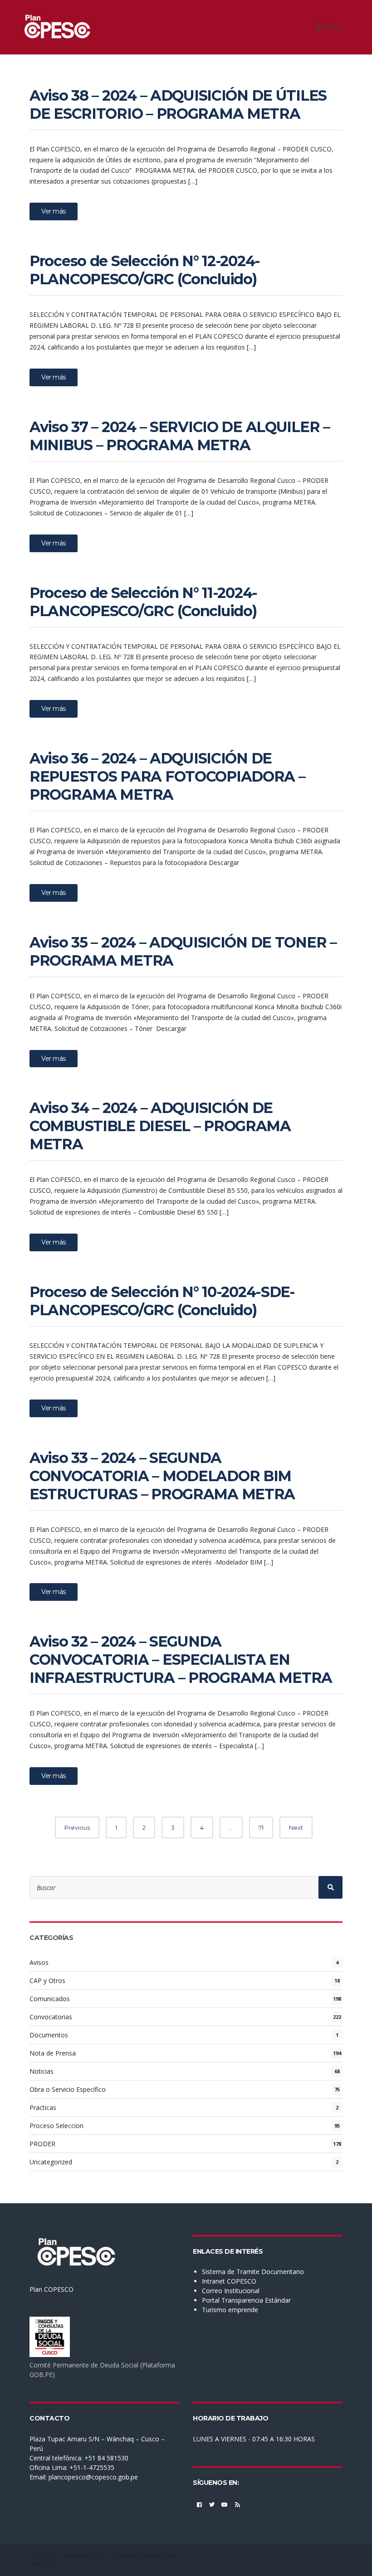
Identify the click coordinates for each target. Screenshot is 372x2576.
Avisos (39, 1962)
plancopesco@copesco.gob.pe (93, 2477)
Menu (332, 27)
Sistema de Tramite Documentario (253, 2272)
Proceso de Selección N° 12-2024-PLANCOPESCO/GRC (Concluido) (145, 270)
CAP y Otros (47, 1981)
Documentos (49, 2035)
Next (296, 1828)
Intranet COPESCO (229, 2281)
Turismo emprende (230, 2310)
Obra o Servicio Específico (68, 2089)
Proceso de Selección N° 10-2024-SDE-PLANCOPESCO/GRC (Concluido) (162, 1301)
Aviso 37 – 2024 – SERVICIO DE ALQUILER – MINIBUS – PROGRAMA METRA (180, 436)
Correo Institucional (231, 2291)
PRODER (42, 2144)
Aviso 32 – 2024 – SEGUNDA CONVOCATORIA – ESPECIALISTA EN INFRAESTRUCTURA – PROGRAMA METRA (181, 1660)
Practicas (43, 2107)
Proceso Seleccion (56, 2126)
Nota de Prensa (53, 2053)
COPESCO (43, 2555)
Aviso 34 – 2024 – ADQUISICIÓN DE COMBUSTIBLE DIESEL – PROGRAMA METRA (160, 1126)
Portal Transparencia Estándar (246, 2300)
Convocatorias (51, 2017)
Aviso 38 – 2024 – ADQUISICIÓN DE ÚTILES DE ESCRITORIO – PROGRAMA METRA (178, 104)
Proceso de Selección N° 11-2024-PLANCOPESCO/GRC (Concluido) (143, 602)
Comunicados (50, 1999)
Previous (77, 1828)
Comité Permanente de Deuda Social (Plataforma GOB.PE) (102, 2370)
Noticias (42, 2071)
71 (261, 1828)
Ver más (54, 211)
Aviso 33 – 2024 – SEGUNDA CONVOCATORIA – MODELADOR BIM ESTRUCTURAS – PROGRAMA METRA (162, 1476)
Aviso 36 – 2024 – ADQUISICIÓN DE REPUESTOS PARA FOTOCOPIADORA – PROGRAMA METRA (167, 776)
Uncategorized (51, 2162)
